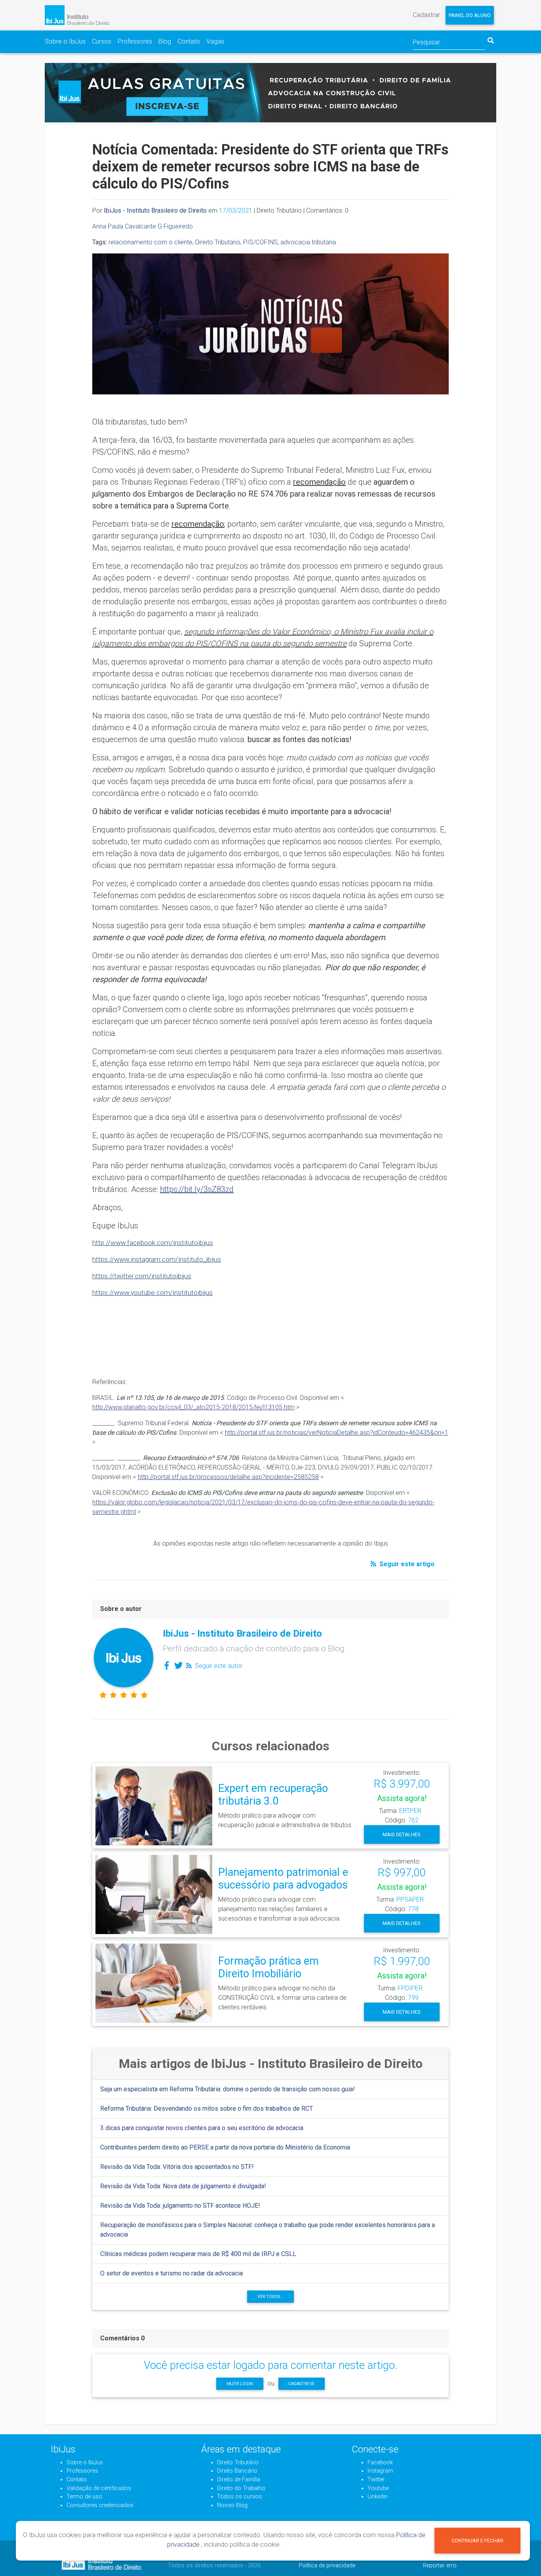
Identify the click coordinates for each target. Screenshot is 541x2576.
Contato (189, 41)
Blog (165, 41)
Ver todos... (270, 2297)
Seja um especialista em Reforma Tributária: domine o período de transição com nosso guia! (228, 2089)
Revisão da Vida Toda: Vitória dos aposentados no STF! (177, 2167)
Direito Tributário (218, 242)
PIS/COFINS (260, 242)
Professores (135, 41)
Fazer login (240, 2384)
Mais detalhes (402, 1834)
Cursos (102, 41)
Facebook (380, 2463)
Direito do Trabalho (241, 2488)
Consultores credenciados (100, 2505)
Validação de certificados (99, 2488)
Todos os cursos (239, 2497)
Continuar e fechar (477, 2541)
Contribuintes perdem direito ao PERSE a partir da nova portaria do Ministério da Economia (225, 2147)
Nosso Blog (232, 2505)
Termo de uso (84, 2497)
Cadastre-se (301, 2384)
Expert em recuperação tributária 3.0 (273, 1795)
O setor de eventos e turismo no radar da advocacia (171, 2273)
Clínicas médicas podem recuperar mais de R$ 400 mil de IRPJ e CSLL (198, 2254)
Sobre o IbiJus (65, 41)
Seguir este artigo (406, 1564)
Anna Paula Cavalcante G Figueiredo (143, 226)
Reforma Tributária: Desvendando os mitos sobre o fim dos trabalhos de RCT (207, 2109)
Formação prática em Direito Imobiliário (269, 1968)
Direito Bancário (237, 2471)
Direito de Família (239, 2480)
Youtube (378, 2488)
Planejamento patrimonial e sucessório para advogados (283, 1879)
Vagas (215, 41)
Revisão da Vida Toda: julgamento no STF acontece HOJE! (180, 2206)
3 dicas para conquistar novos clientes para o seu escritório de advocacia (202, 2128)
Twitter (376, 2480)
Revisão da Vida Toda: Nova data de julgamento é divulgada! (183, 2186)
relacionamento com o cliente (150, 242)
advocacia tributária (308, 242)
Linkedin (378, 2497)
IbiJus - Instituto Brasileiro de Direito (155, 210)
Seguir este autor (218, 1666)
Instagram (380, 2471)
